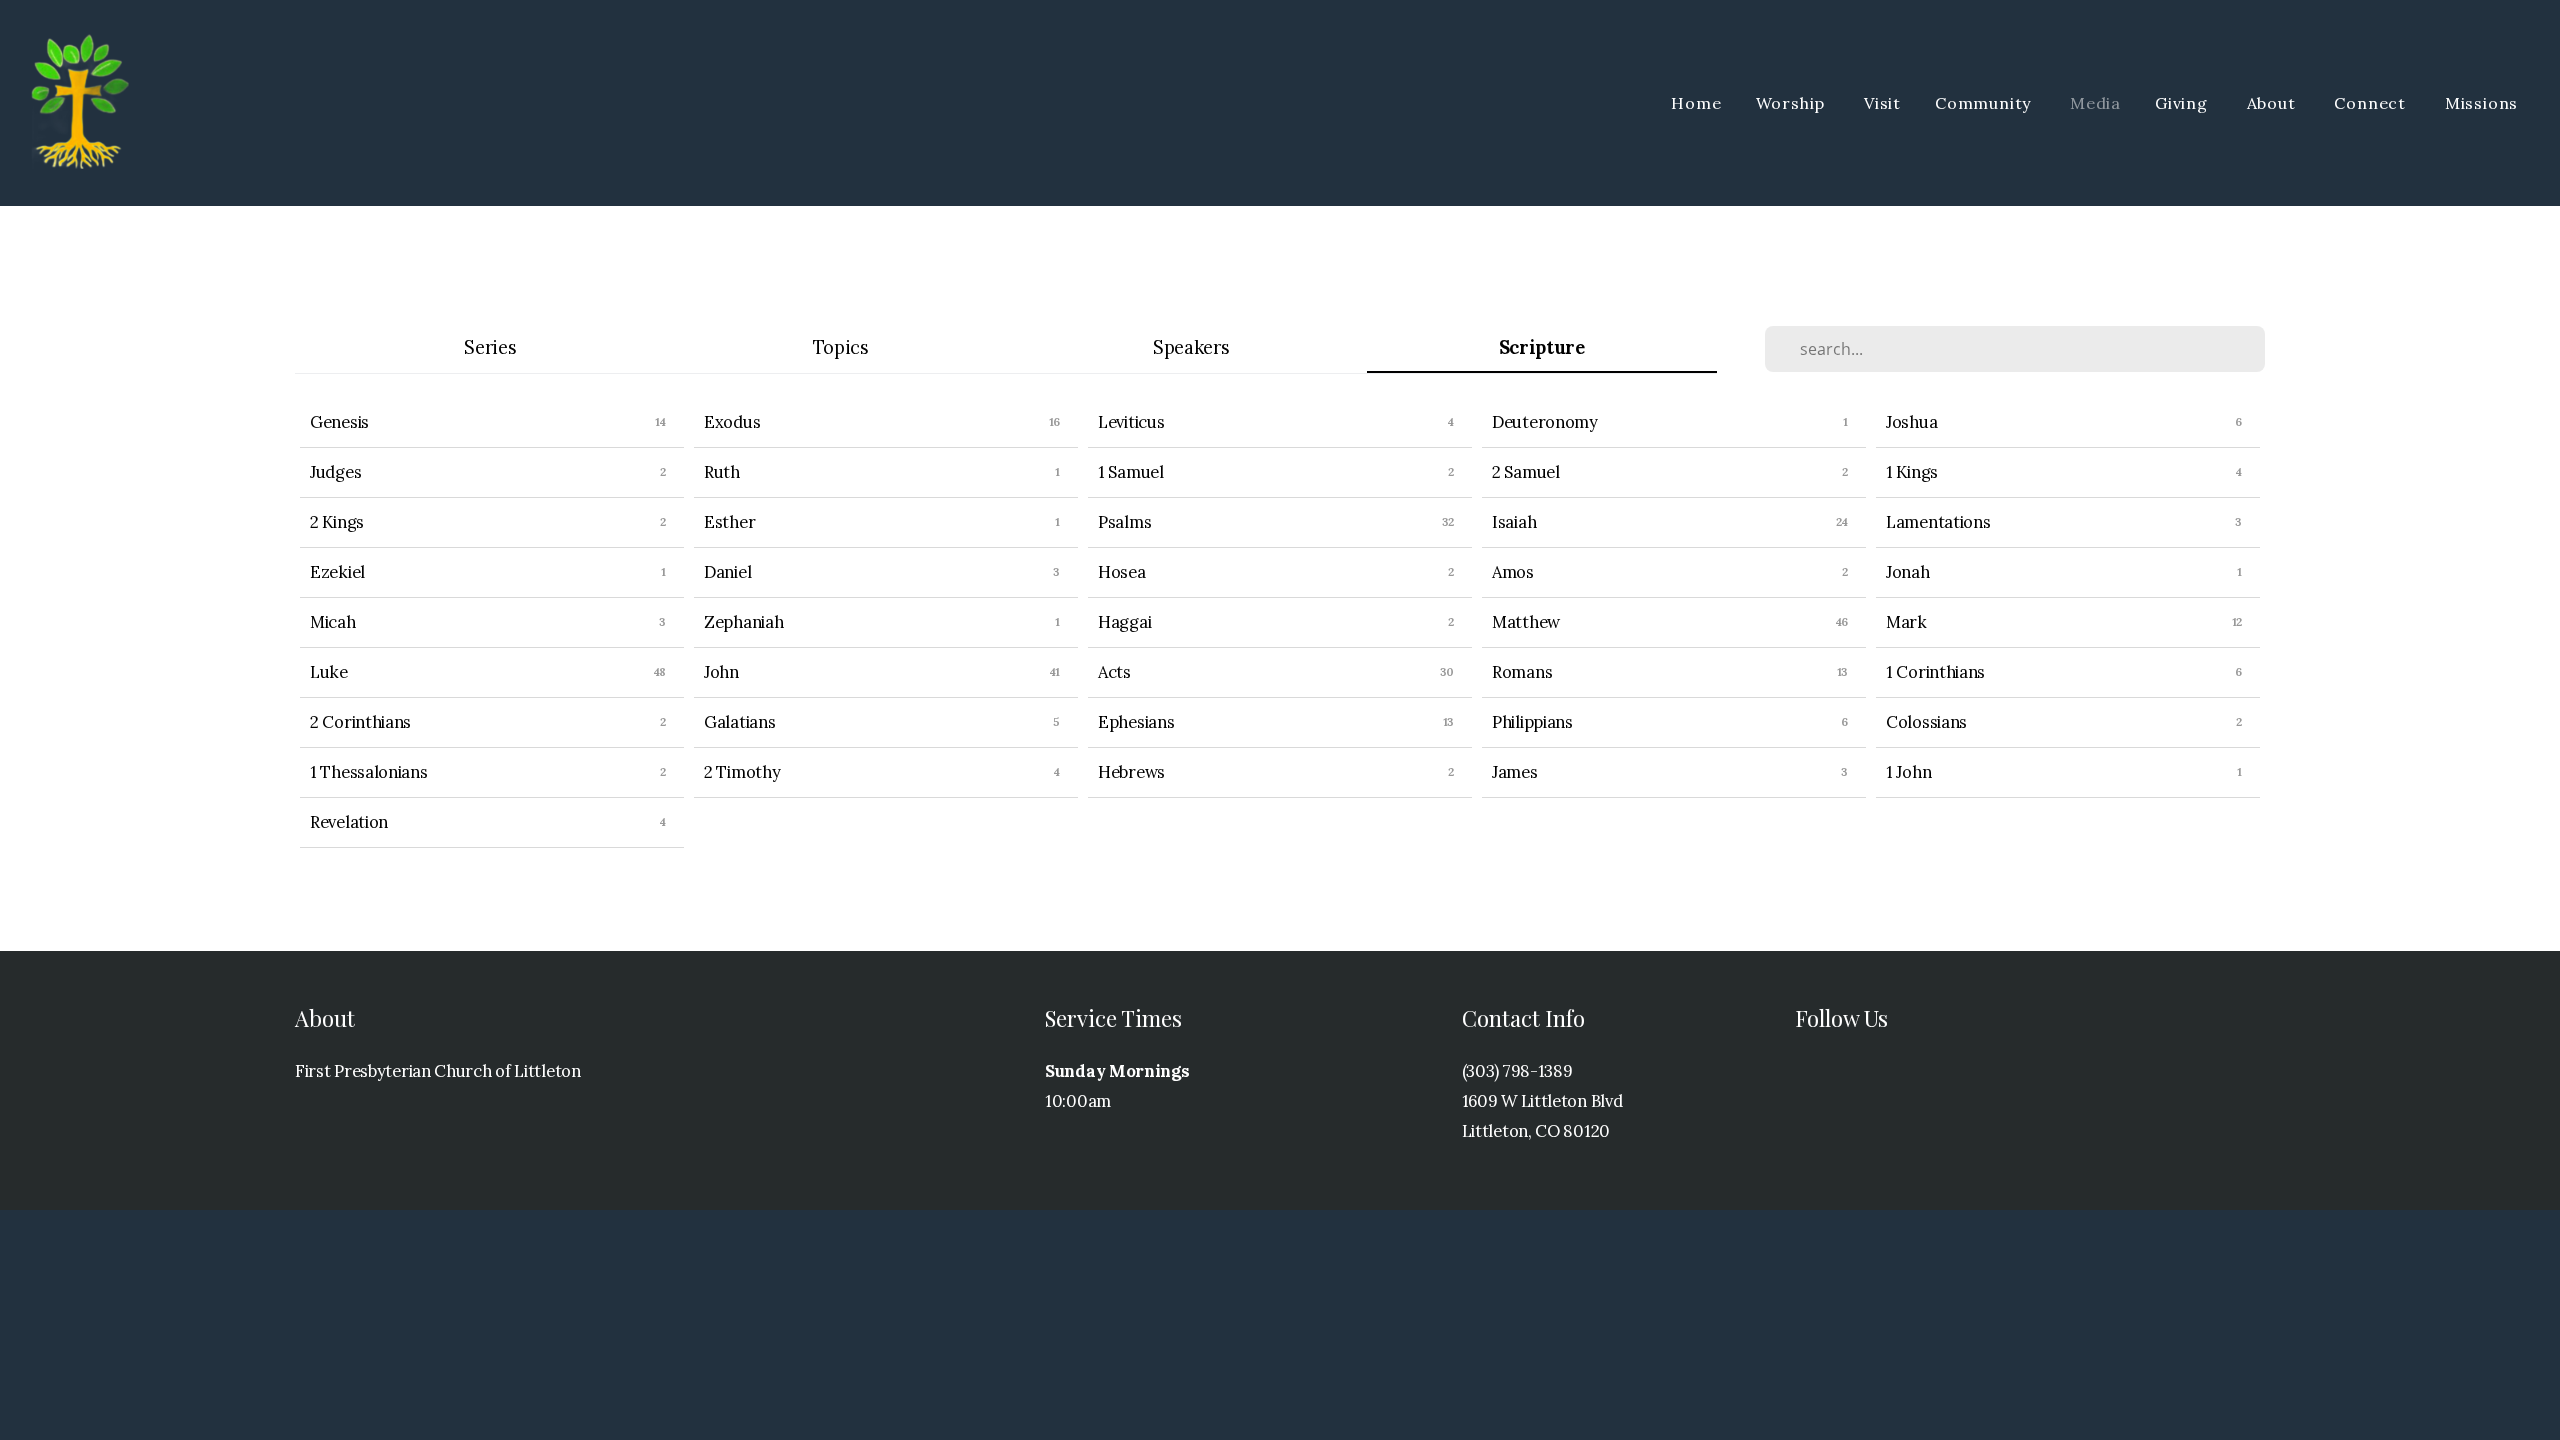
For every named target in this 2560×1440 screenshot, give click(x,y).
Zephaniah (743, 622)
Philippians (1532, 722)
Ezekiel (337, 572)
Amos (1513, 572)
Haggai (1124, 622)
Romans (1522, 672)
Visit (1882, 103)
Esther (729, 522)
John (721, 672)
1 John (1908, 772)
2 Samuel (1526, 472)
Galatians (739, 722)
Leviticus (1131, 422)
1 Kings (1912, 472)
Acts (1114, 672)
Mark (1906, 622)
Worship (1793, 103)
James (1515, 772)
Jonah (1908, 572)
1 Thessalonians (369, 772)
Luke (329, 672)
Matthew (1526, 622)
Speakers (1191, 347)
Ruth (722, 472)
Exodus (732, 422)
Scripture (1542, 347)
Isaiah (1514, 522)
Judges (335, 472)
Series (490, 347)
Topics (841, 347)
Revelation (349, 822)
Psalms (1124, 522)
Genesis (339, 422)
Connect (2372, 103)
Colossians (1926, 722)
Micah (333, 622)
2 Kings (337, 522)
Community (1985, 103)
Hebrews (1131, 772)
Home (1696, 103)
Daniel (727, 572)
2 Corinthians (360, 722)
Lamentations (1938, 522)
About (2274, 103)
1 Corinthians (1935, 672)
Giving (2184, 103)
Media (2095, 103)
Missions (2484, 103)
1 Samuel (1131, 472)
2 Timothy (742, 772)
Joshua (1911, 422)
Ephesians (1136, 722)
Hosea (1122, 572)
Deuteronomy (1545, 422)
